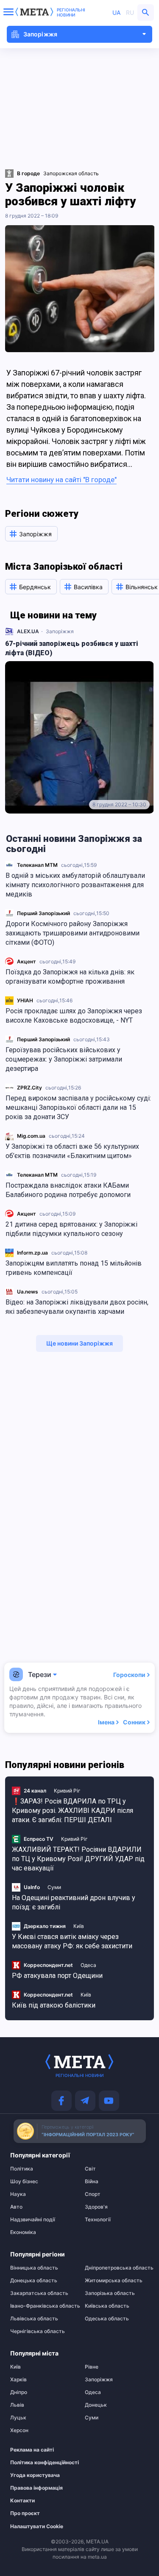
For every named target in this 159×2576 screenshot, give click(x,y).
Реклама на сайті (32, 2450)
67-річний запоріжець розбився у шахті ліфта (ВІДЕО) (72, 648)
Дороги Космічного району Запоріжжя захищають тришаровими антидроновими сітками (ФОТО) (73, 933)
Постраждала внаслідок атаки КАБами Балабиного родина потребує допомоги (68, 1190)
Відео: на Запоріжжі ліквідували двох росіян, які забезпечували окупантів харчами (77, 1307)
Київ (79, 1926)
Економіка (23, 2232)
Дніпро (19, 2392)
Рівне (92, 2367)
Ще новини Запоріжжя (79, 1343)
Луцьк (18, 2418)
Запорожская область (71, 173)
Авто (16, 2207)
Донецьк (96, 2405)
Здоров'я (96, 2207)
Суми (54, 1887)
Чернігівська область (38, 2331)
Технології (98, 2220)
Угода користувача (35, 2475)
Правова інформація (36, 2488)
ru (130, 12)
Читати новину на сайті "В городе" (61, 480)
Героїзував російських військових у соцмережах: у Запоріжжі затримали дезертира (64, 1059)
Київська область (107, 2306)
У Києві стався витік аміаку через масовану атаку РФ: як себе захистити (72, 1941)
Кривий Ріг (67, 1791)
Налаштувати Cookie (37, 2526)
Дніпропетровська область (117, 2268)
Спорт (93, 2194)
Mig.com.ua (31, 1136)
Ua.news (28, 1292)
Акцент (26, 961)
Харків (18, 2380)
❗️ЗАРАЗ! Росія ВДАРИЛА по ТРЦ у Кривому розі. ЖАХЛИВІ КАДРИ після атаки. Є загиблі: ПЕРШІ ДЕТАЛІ (73, 1811)
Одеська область (107, 2319)
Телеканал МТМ (37, 865)
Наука (18, 2194)
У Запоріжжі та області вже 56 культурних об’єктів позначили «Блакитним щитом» (72, 1151)
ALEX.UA (28, 631)
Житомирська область (114, 2281)
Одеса (88, 1965)
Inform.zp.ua (32, 1253)
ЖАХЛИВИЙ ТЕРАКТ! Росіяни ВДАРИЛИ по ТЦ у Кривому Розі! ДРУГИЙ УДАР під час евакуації (78, 1859)
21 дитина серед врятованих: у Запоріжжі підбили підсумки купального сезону (71, 1229)
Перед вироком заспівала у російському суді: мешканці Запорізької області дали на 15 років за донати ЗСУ (78, 1107)
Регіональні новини (71, 12)
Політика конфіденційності (38, 2463)
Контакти (22, 2501)
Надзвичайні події (33, 2220)
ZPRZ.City (29, 1088)
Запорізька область (110, 2293)
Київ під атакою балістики (54, 2005)
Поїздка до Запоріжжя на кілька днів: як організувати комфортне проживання (70, 977)
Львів (17, 2405)
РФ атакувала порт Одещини (57, 1976)
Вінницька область (34, 2268)
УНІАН (25, 1000)
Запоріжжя (60, 631)
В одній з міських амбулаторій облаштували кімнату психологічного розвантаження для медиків (75, 885)
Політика (22, 2169)
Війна (92, 2182)
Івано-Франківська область (42, 2306)
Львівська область (34, 2319)
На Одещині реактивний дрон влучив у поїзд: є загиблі (74, 1902)
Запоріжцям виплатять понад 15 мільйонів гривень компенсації (74, 1268)
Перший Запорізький (43, 913)
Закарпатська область (39, 2293)
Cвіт (90, 2169)
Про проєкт (25, 2513)
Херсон (19, 2430)
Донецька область (34, 2281)
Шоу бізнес (24, 2182)
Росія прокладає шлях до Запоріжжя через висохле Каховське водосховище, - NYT (74, 1016)
